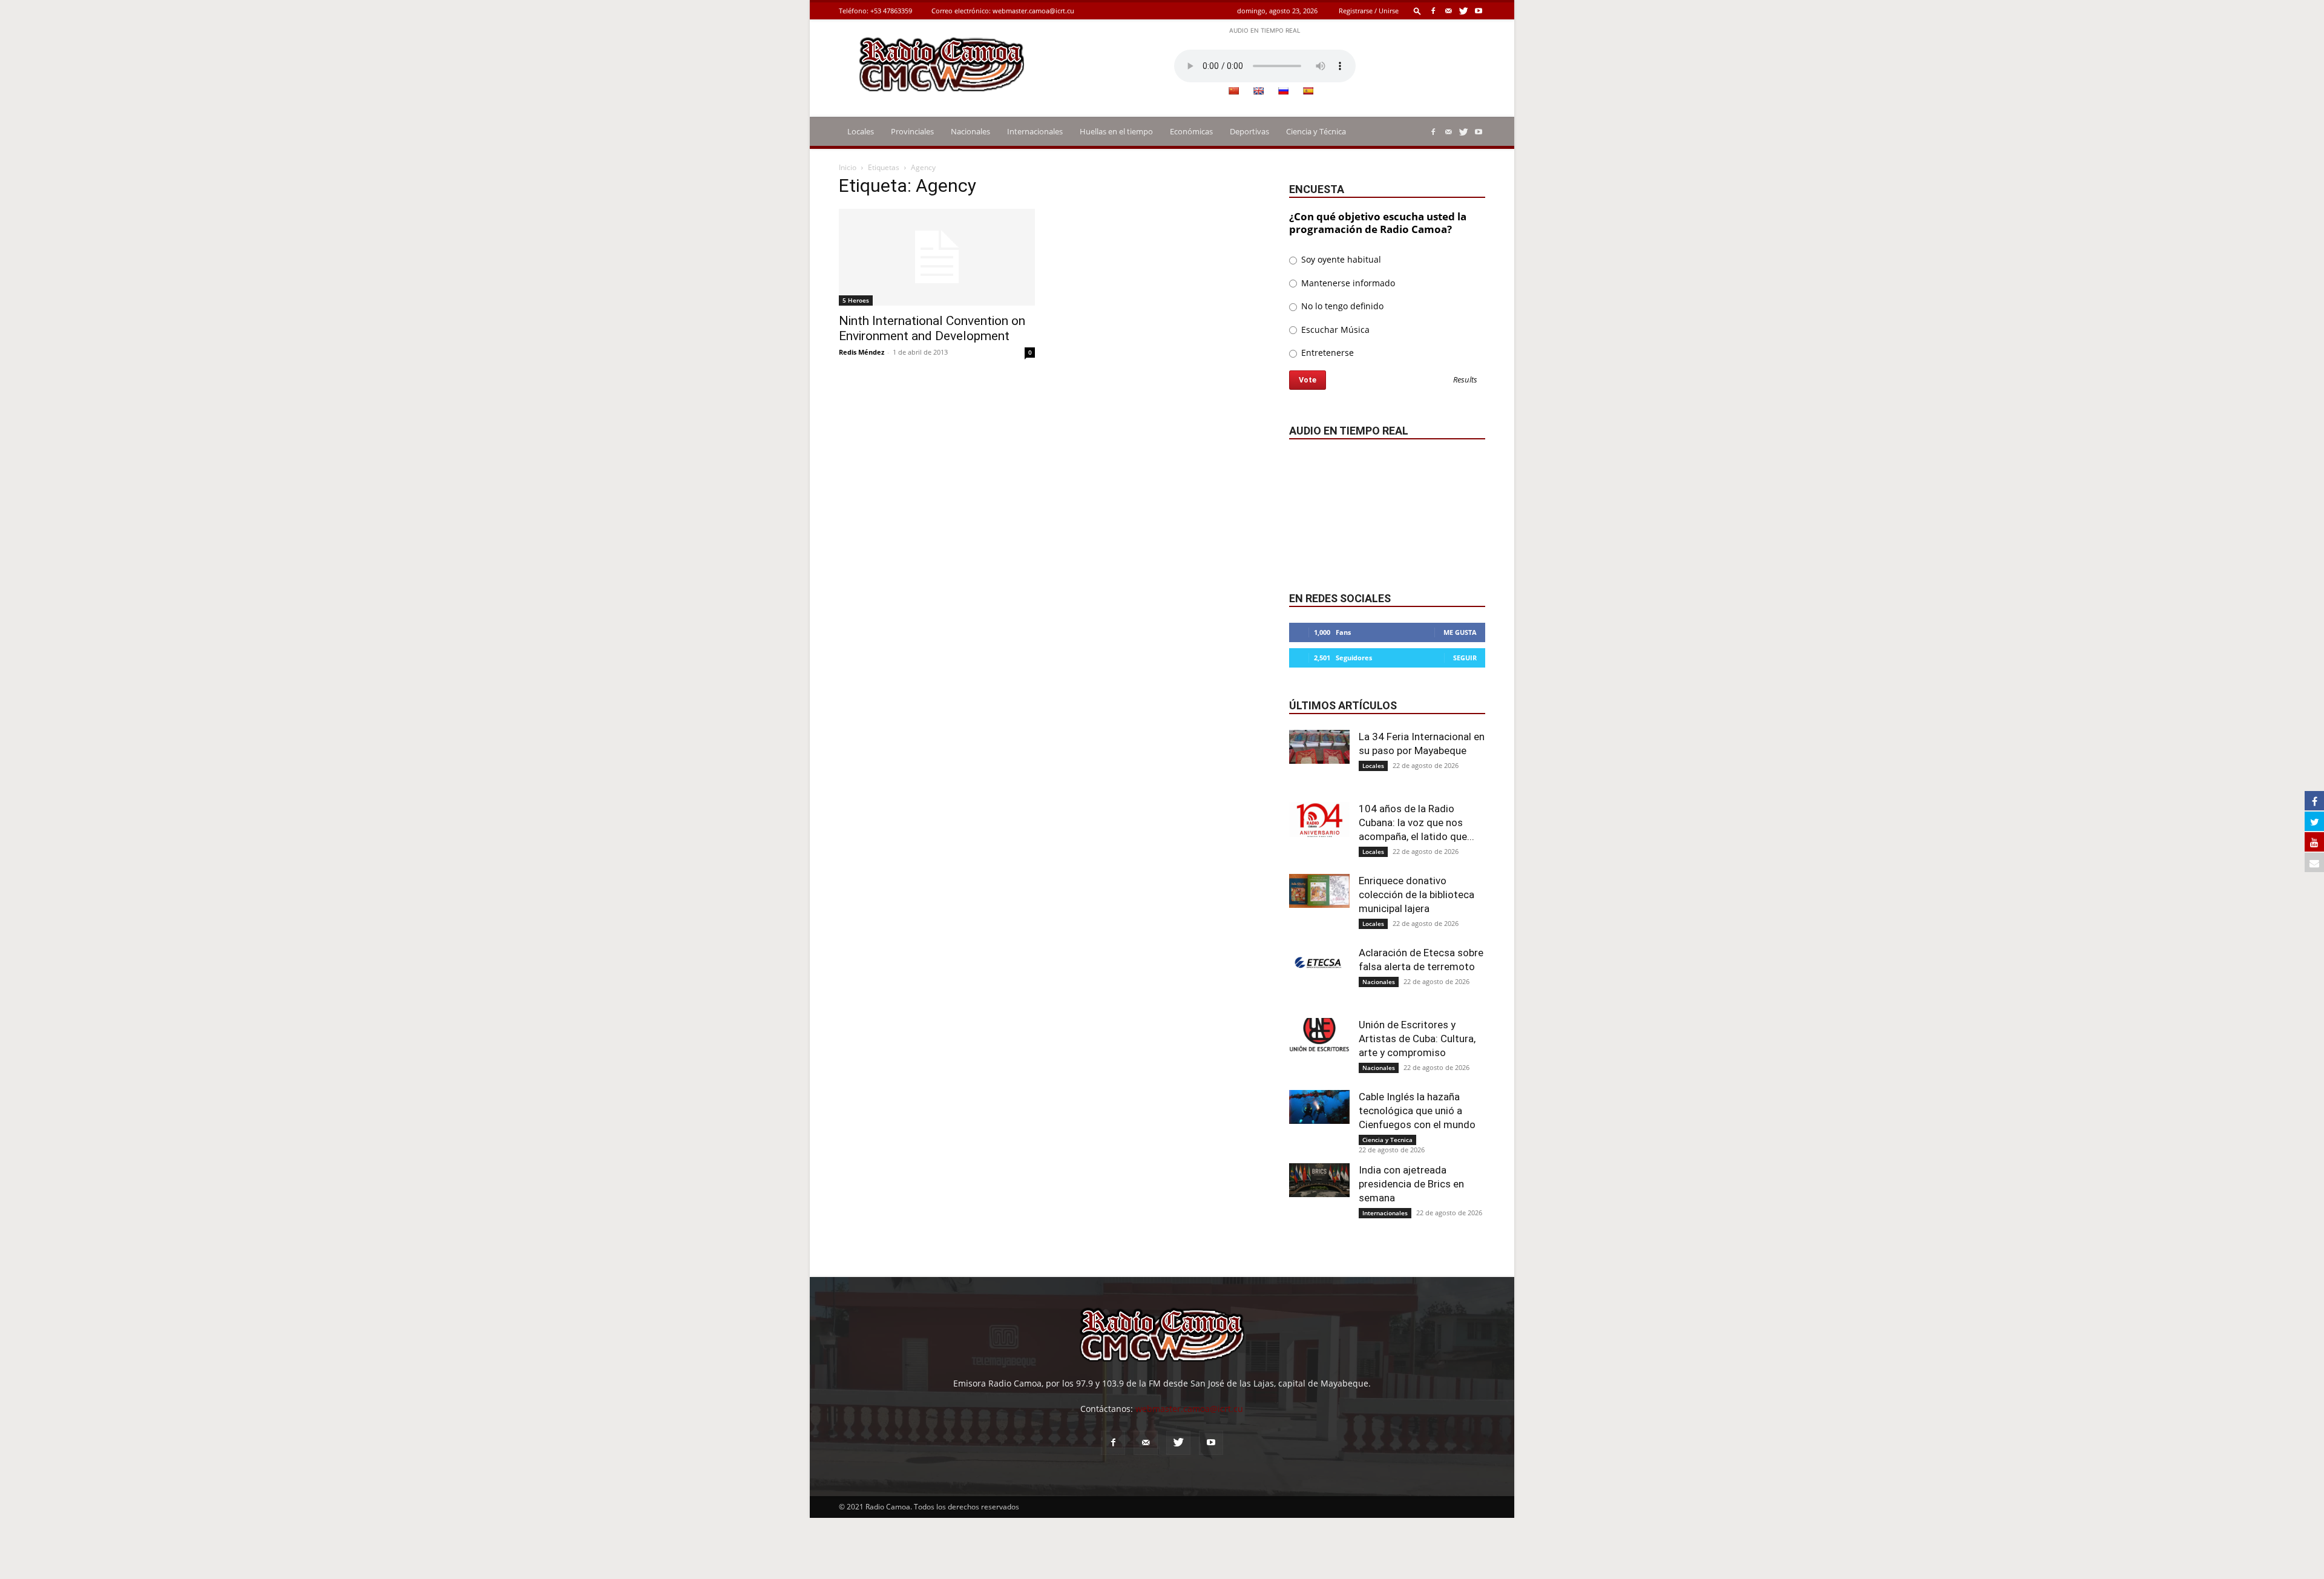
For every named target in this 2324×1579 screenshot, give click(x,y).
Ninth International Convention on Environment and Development (932, 328)
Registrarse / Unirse (1369, 11)
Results (1465, 380)
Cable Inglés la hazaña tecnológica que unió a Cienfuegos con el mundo (1417, 1111)
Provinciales (912, 131)
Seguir (1465, 658)
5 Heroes (856, 300)
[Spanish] (1308, 91)
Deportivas (1249, 131)
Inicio (848, 167)
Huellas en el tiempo (1116, 131)
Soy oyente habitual (1340, 259)
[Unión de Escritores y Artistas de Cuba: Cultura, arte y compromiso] (1319, 1035)
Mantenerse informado (1347, 283)
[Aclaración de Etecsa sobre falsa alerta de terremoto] (1319, 963)
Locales (861, 131)
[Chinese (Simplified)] (1233, 91)
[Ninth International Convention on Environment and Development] (937, 257)
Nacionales (970, 131)
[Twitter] (1463, 11)
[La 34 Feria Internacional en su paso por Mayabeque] (1319, 747)
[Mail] (1448, 11)
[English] (1258, 91)
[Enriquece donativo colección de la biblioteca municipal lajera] (1319, 891)
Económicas (1191, 131)
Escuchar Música (1334, 330)
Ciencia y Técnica (1316, 131)
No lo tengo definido (1341, 306)
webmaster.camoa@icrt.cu (1033, 11)
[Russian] (1283, 91)
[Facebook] (1433, 11)
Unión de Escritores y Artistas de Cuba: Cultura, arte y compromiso (1417, 1039)
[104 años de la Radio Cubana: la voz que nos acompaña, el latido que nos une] (1319, 819)
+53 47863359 (891, 11)
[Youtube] (1479, 11)
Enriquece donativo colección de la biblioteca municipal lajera (1416, 895)
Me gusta (1460, 632)
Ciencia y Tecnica (1387, 1140)
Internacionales (1035, 131)
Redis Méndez (862, 352)
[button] (1417, 11)
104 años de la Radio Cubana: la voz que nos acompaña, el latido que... (1416, 822)
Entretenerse (1326, 353)
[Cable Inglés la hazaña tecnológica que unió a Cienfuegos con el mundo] (1319, 1107)
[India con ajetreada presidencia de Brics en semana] (1319, 1180)
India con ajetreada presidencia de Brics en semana (1411, 1184)
